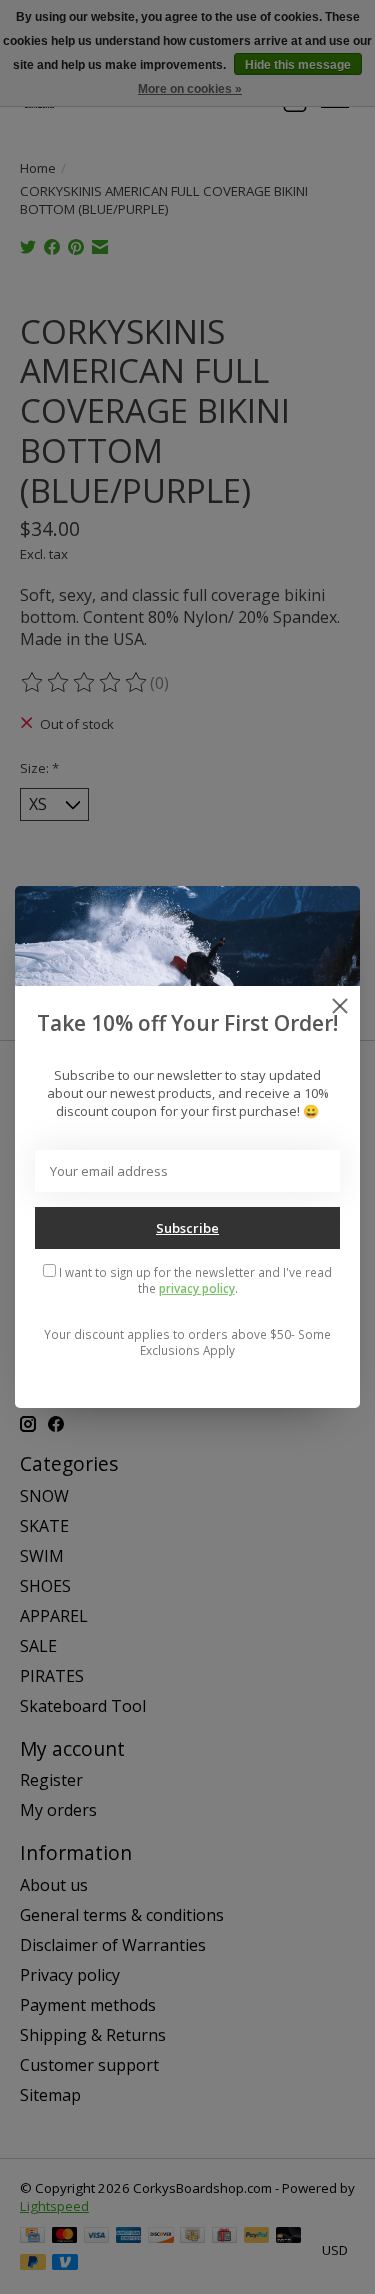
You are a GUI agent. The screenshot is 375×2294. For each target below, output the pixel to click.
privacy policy (197, 1288)
